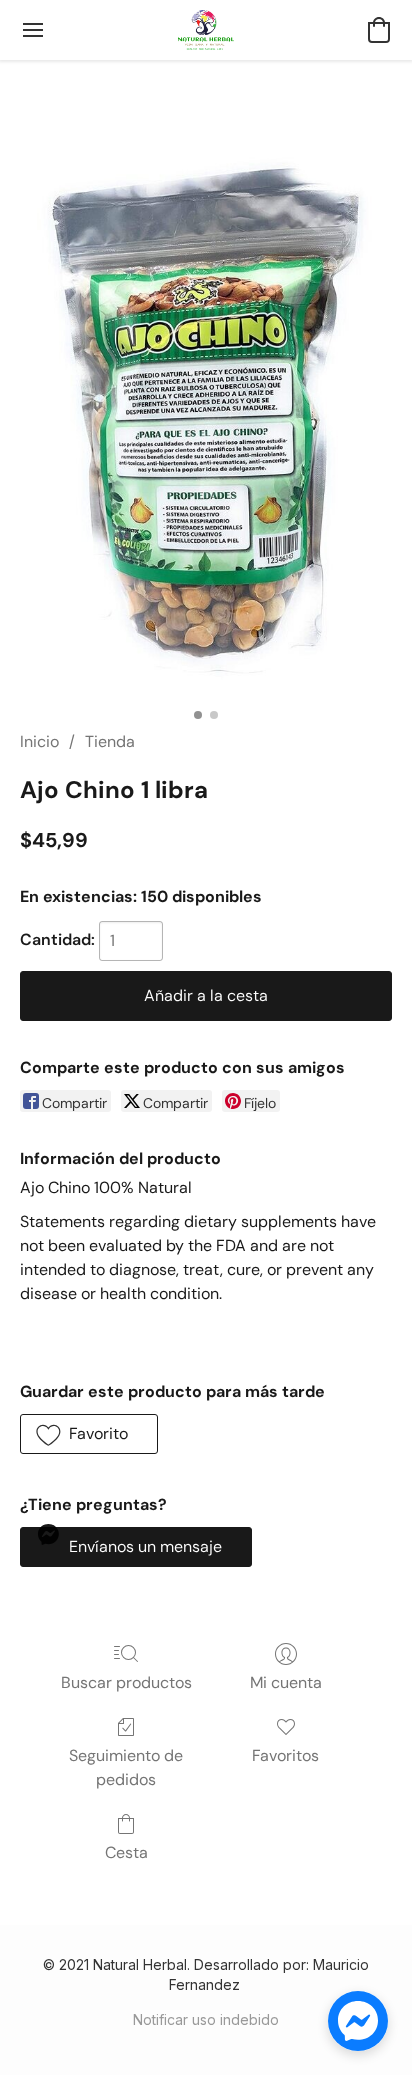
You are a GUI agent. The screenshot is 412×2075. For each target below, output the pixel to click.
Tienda (110, 741)
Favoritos (285, 1755)
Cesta (126, 1852)
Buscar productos (126, 1682)
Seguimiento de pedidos (126, 1767)
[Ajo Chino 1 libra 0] (206, 419)
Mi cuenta (286, 1682)
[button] (206, 30)
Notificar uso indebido (206, 2019)
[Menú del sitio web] (33, 30)
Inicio (39, 741)
